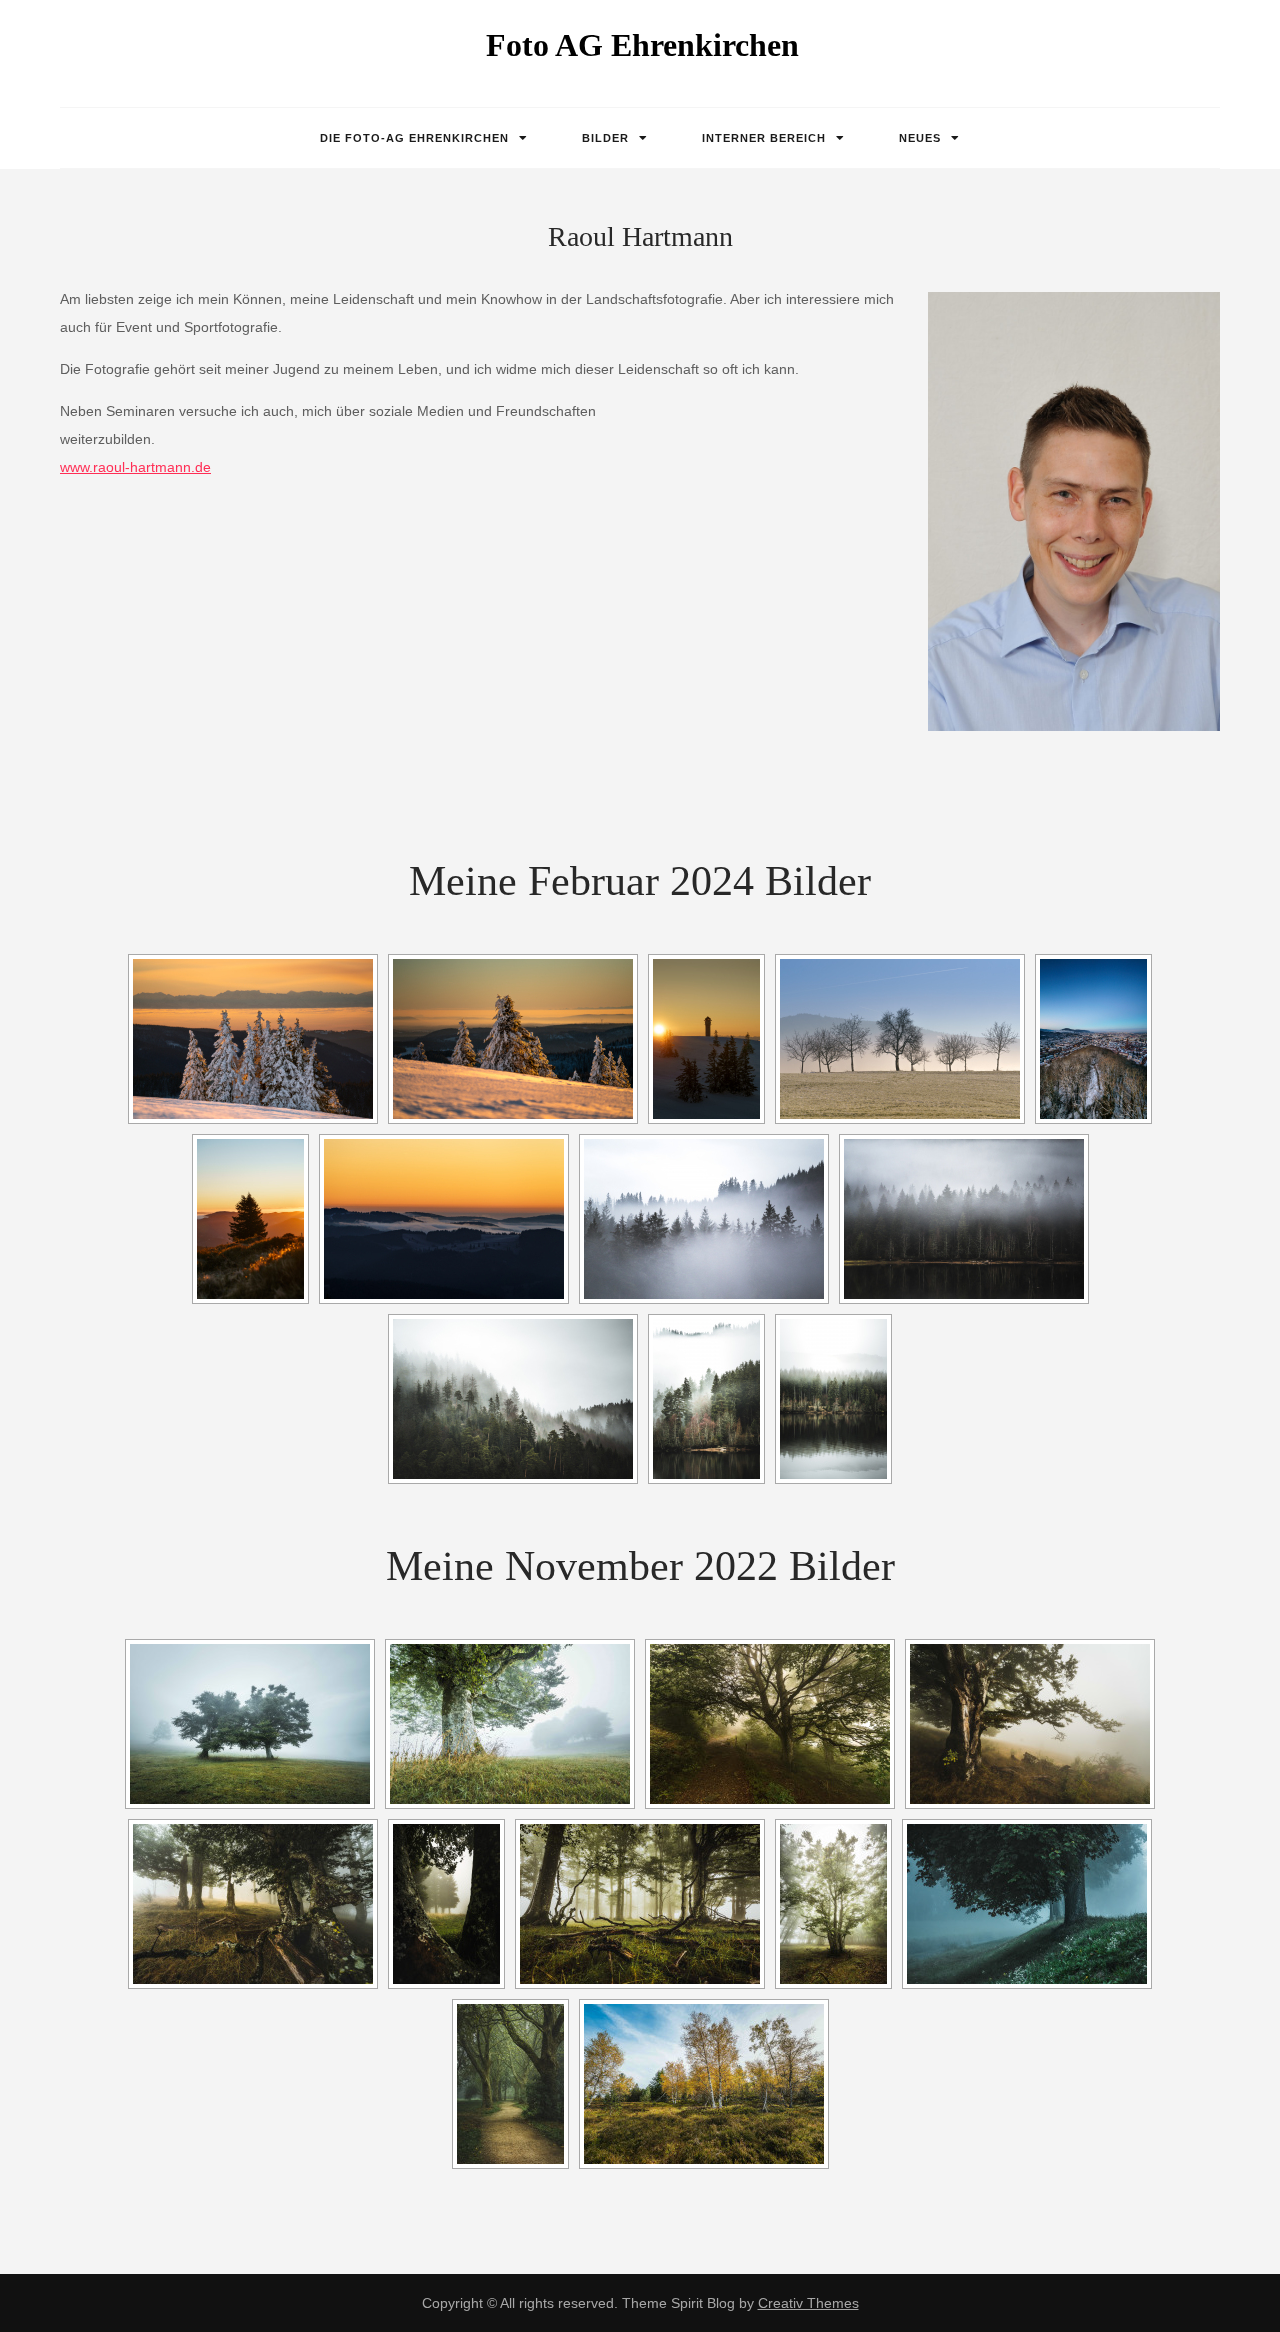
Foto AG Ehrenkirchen (642, 45)
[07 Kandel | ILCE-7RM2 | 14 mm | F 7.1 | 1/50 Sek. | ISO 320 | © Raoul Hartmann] (640, 1904)
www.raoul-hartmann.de (135, 467)
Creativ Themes (808, 2303)
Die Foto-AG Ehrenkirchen (414, 138)
